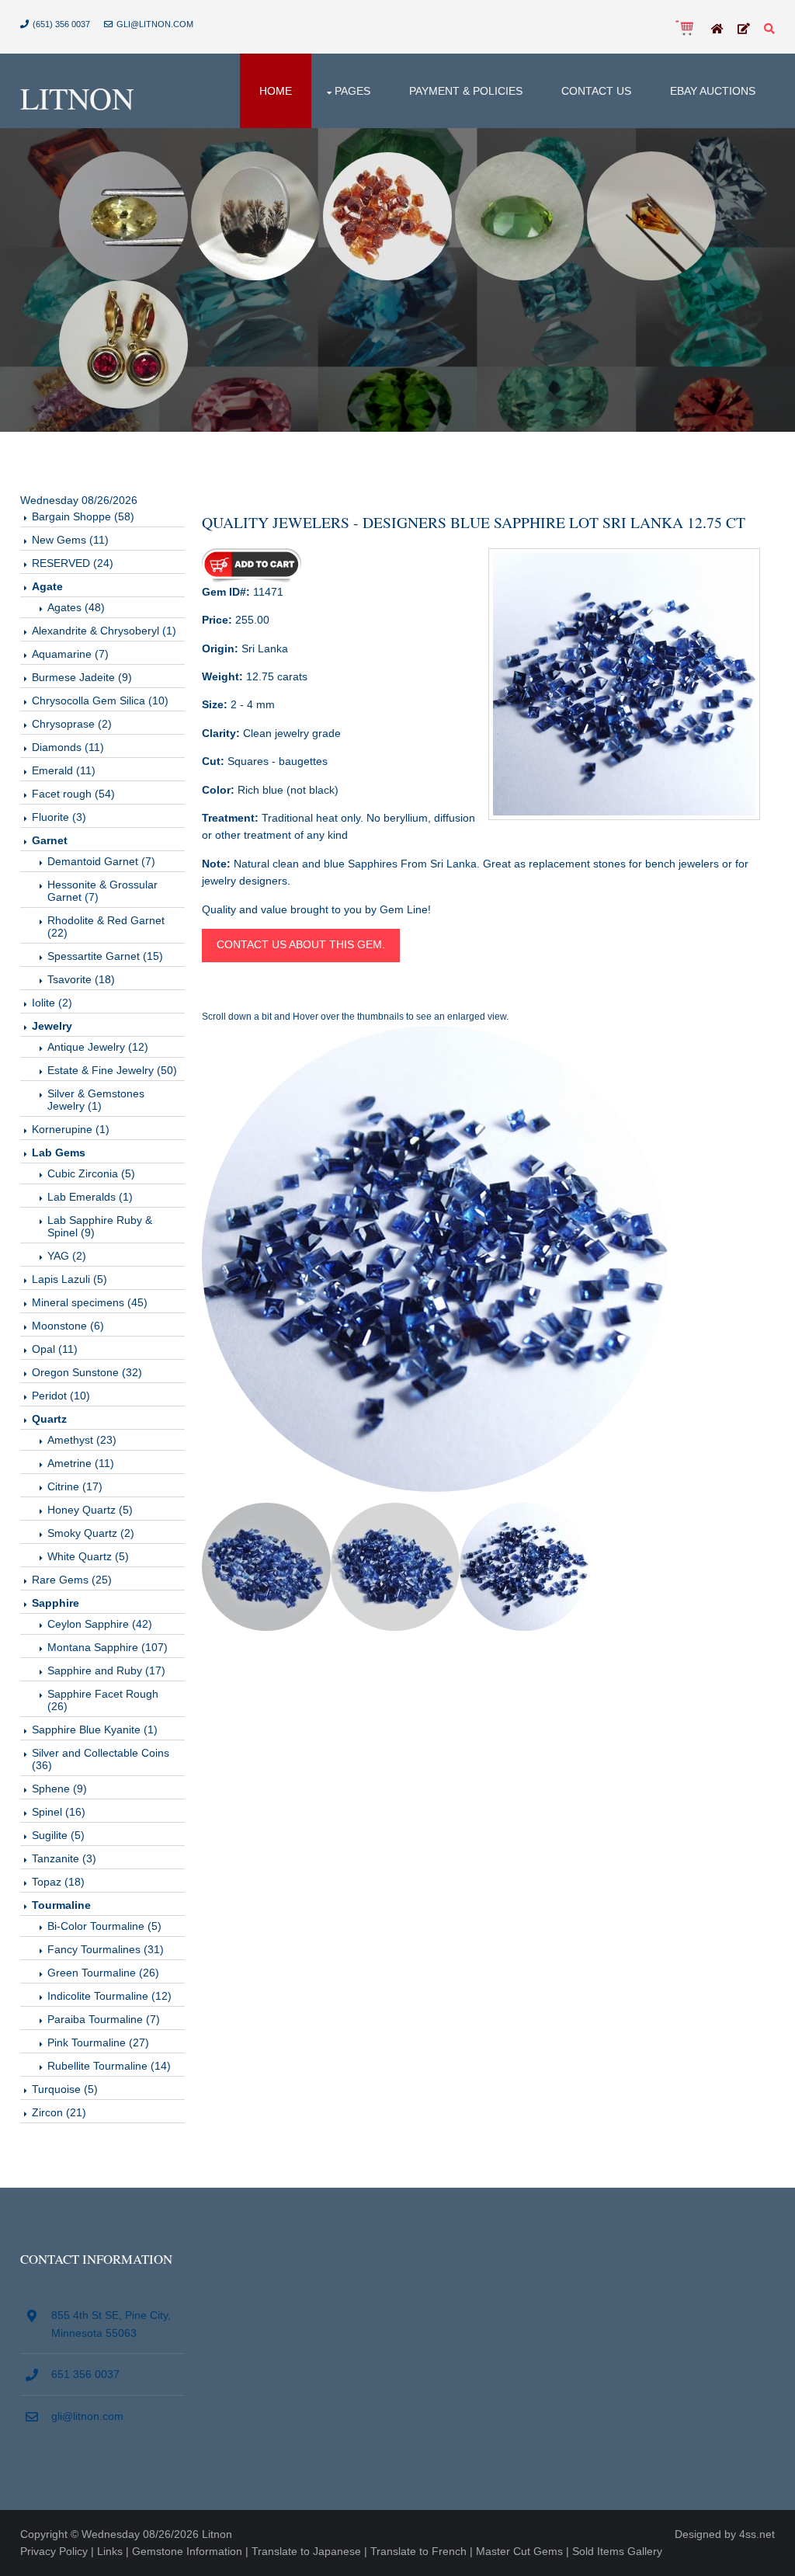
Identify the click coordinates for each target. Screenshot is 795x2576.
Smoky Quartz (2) (91, 1533)
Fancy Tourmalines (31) (106, 1949)
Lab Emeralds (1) (90, 1197)
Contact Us (596, 91)
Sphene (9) (59, 1789)
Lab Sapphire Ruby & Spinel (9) (100, 1226)
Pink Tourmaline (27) (98, 2042)
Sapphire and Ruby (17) (106, 1670)
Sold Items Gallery (617, 2551)
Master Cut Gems (519, 2551)
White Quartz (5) (88, 1556)
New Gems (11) (70, 540)
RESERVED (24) (73, 563)
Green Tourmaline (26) (103, 1973)
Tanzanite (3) (64, 1858)
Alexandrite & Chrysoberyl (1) (104, 631)
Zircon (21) (59, 2112)
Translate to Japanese (306, 2551)
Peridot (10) (61, 1396)
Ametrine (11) (81, 1463)
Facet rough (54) (73, 794)
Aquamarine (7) (70, 654)
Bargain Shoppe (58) (83, 516)
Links (110, 2551)
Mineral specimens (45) (90, 1302)
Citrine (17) (75, 1486)
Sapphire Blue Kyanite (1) (95, 1730)
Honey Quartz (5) (90, 1510)
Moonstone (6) (68, 1326)
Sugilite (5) (58, 1835)
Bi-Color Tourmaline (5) (104, 1926)
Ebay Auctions (713, 91)
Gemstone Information (187, 2551)
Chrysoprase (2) (72, 724)
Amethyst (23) (82, 1440)
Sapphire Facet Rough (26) (103, 1700)
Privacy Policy (54, 2551)
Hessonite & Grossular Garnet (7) (102, 891)
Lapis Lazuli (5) (69, 1279)
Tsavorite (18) (81, 979)
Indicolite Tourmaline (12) (109, 1996)
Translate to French (418, 2551)
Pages (352, 91)
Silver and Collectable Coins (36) (101, 1759)
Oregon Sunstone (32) (87, 1372)
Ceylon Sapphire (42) (100, 1624)
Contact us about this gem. (301, 944)
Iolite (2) (52, 1003)
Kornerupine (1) (71, 1129)
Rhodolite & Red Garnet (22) (106, 926)
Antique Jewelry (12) (98, 1047)
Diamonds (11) (68, 747)
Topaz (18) (58, 1882)
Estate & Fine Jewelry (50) (112, 1070)
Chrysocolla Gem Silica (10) (100, 700)
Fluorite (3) (59, 817)
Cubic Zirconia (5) (91, 1173)
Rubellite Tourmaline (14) (109, 2066)
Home (276, 91)
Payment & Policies (466, 91)
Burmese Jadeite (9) (82, 677)
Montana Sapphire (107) (108, 1647)
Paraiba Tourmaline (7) (104, 2019)
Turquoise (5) (65, 2089)
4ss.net (757, 2534)
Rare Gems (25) (72, 1580)
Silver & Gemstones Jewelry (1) (96, 1100)
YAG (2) (67, 1256)
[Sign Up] (744, 30)
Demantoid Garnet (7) (101, 861)
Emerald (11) (64, 770)
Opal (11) (55, 1349)
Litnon (77, 97)
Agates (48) (76, 607)
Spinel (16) (59, 1812)
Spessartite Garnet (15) (105, 956)
